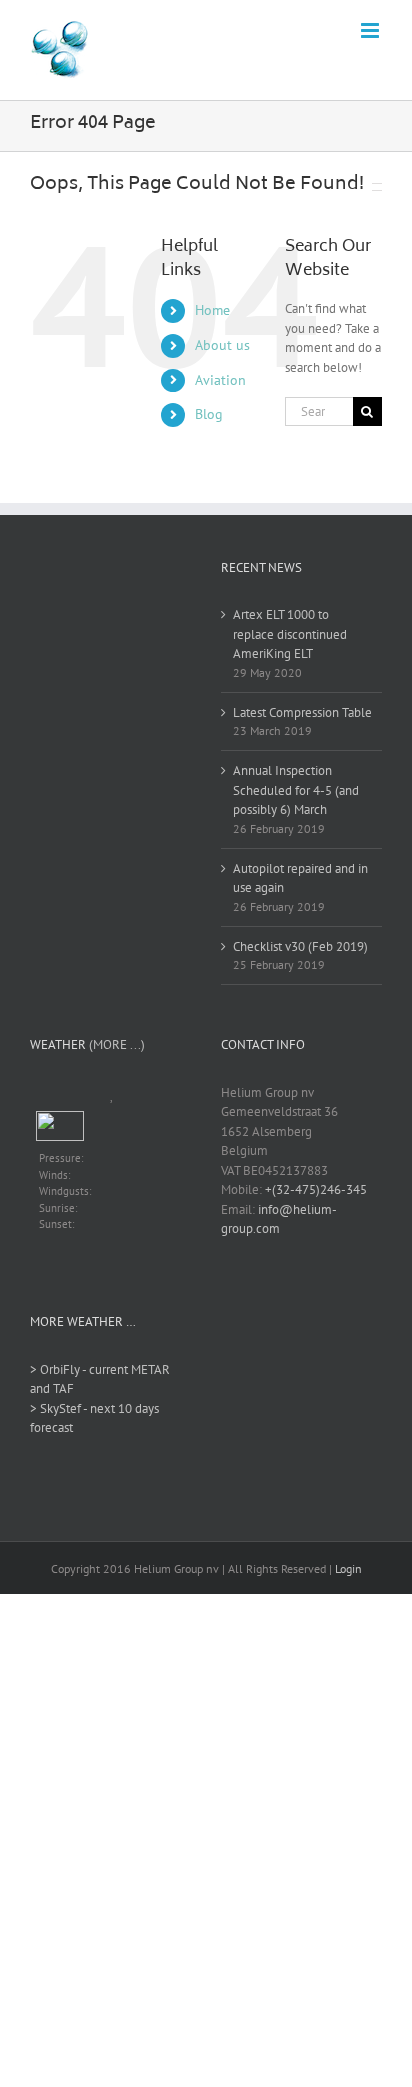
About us (222, 345)
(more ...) (117, 1044)
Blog (209, 414)
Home (212, 310)
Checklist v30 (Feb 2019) (300, 946)
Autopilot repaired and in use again (300, 878)
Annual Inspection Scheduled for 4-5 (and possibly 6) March (296, 790)
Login (348, 1568)
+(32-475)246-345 (316, 1189)
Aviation (220, 380)
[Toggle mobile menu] (371, 30)
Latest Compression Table (302, 712)
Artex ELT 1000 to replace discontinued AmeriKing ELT (290, 634)
